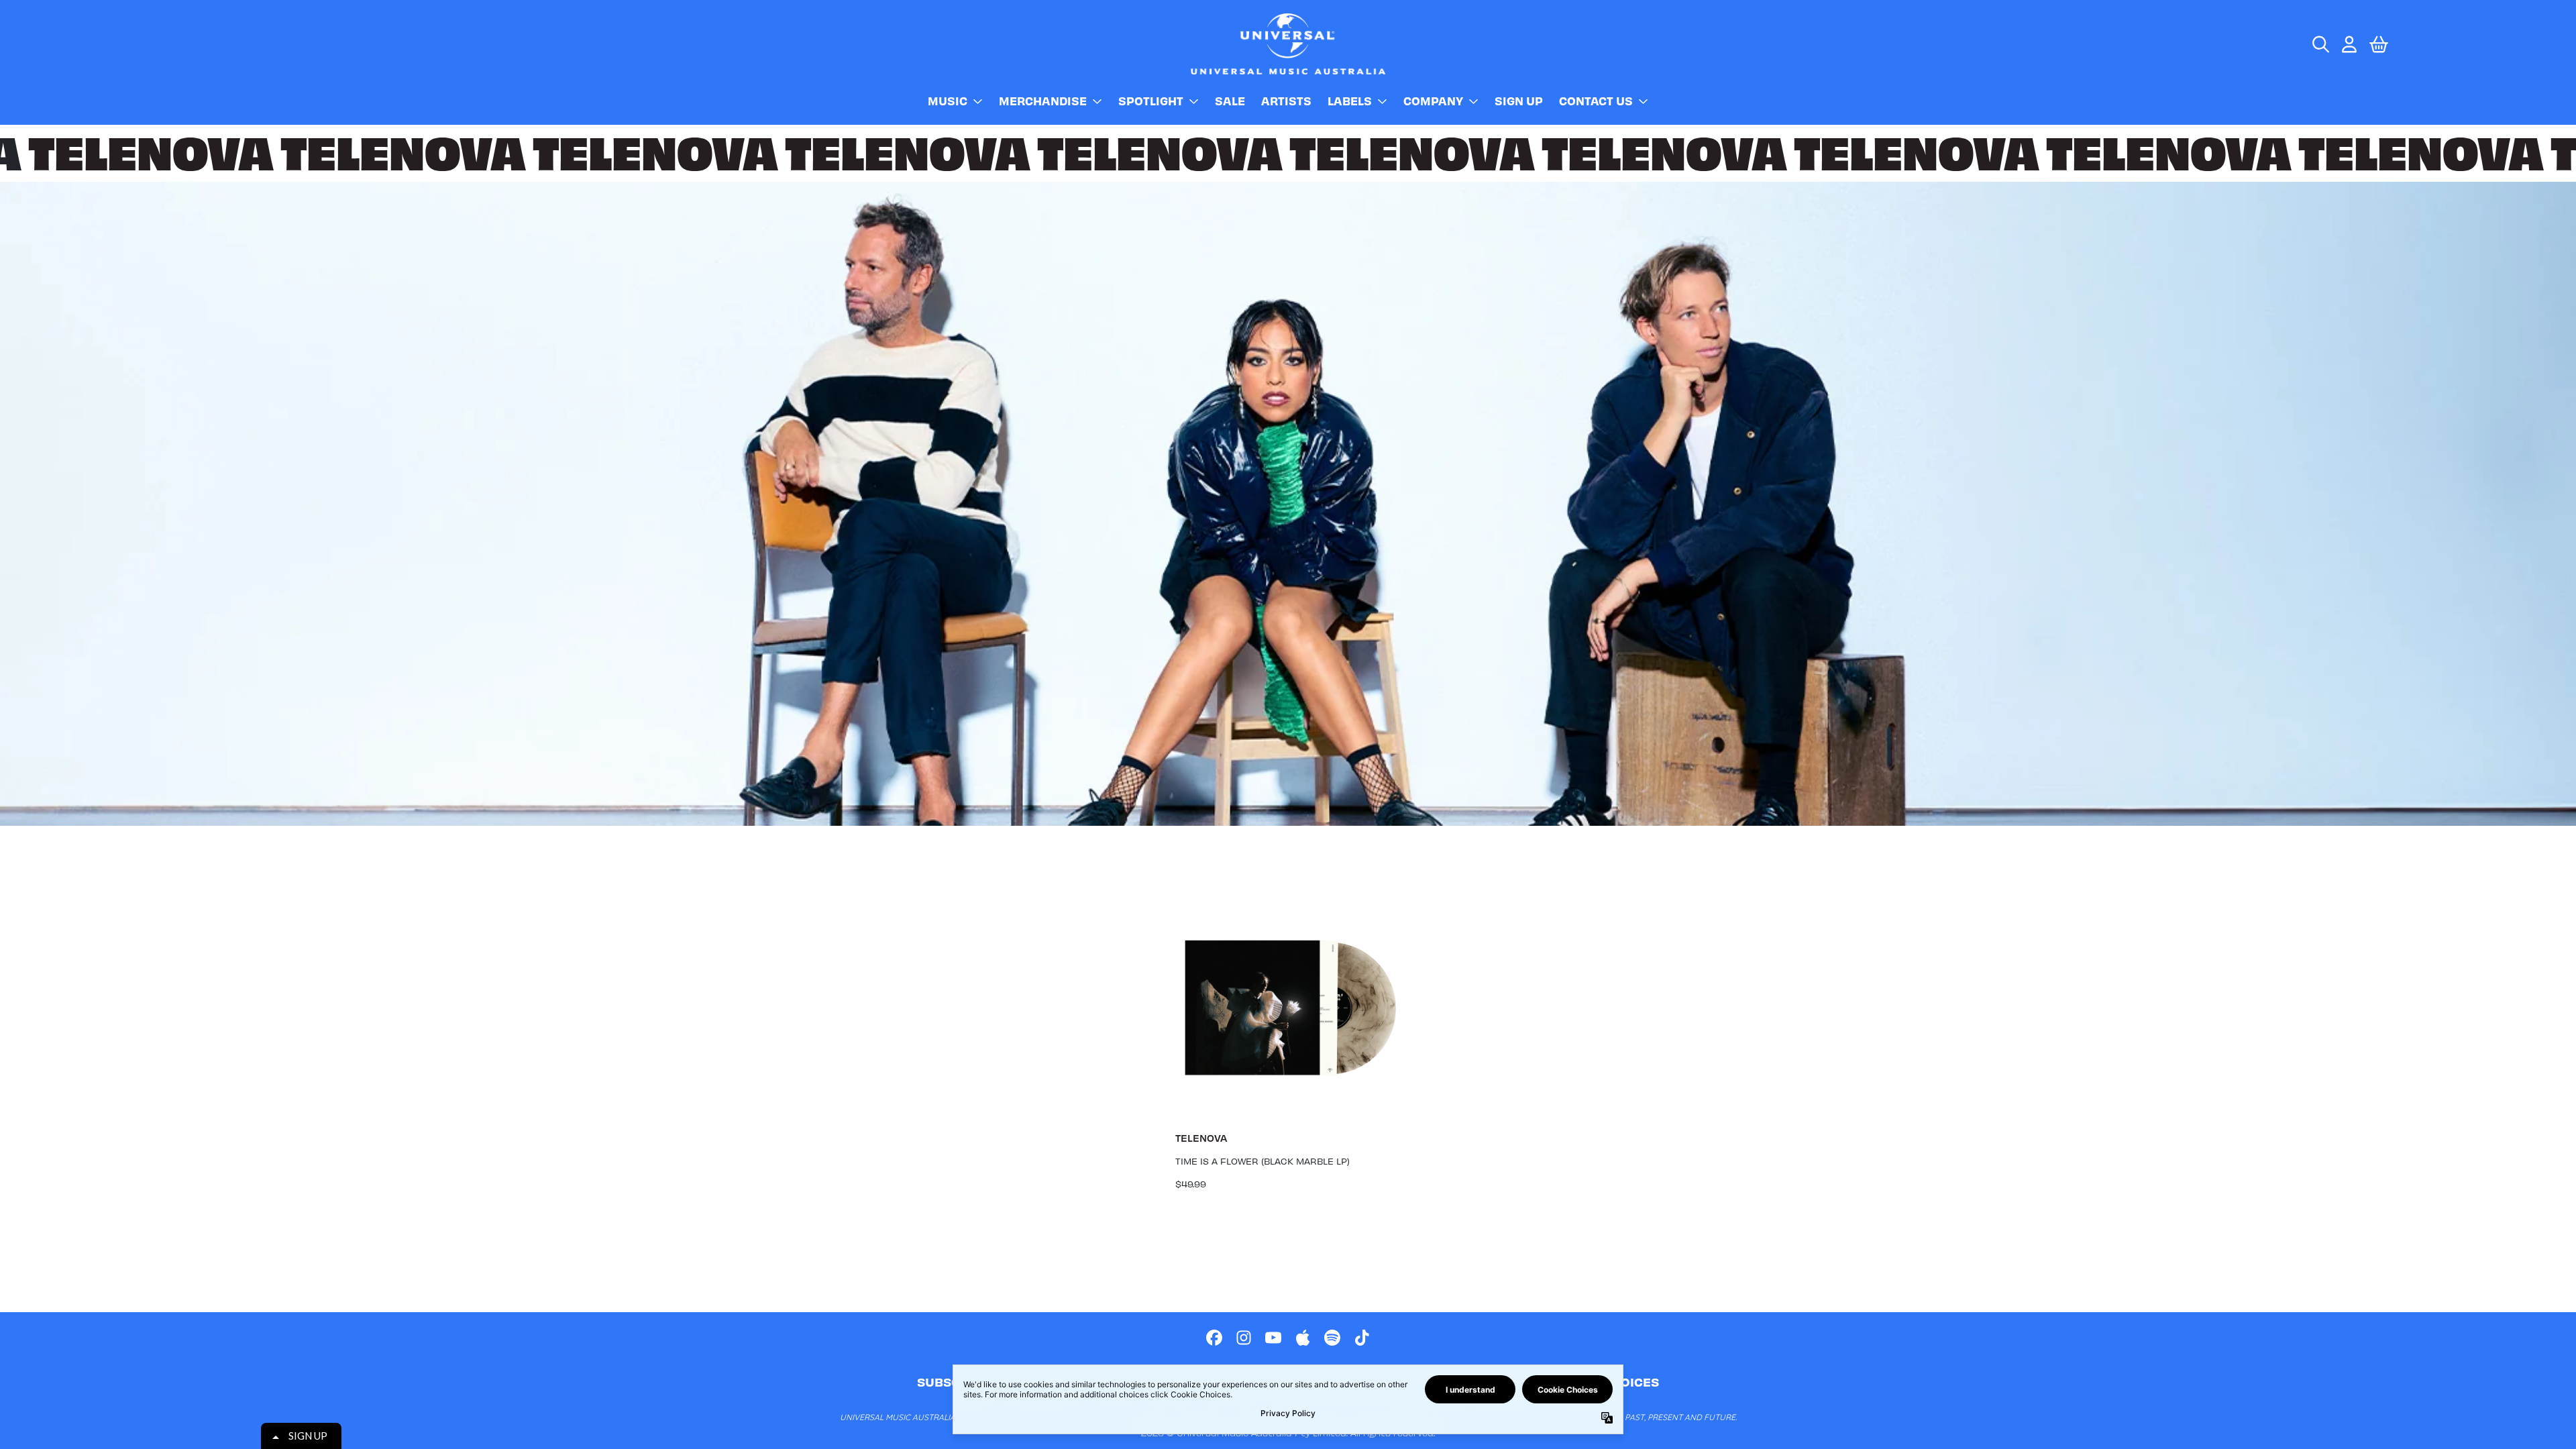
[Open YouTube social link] (1273, 1338)
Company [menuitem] (1433, 101)
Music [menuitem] (948, 101)
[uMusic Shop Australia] (1288, 44)
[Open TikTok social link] (1362, 1338)
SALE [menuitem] (1230, 101)
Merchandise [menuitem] (1043, 101)
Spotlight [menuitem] (1151, 101)
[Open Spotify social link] (1332, 1338)
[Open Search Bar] (2320, 44)
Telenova (1201, 1138)
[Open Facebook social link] (1214, 1338)
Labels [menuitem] (1350, 101)
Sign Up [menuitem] (1519, 101)
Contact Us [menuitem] (1596, 101)
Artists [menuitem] (1286, 101)
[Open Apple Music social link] (1303, 1338)
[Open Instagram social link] (1244, 1338)
